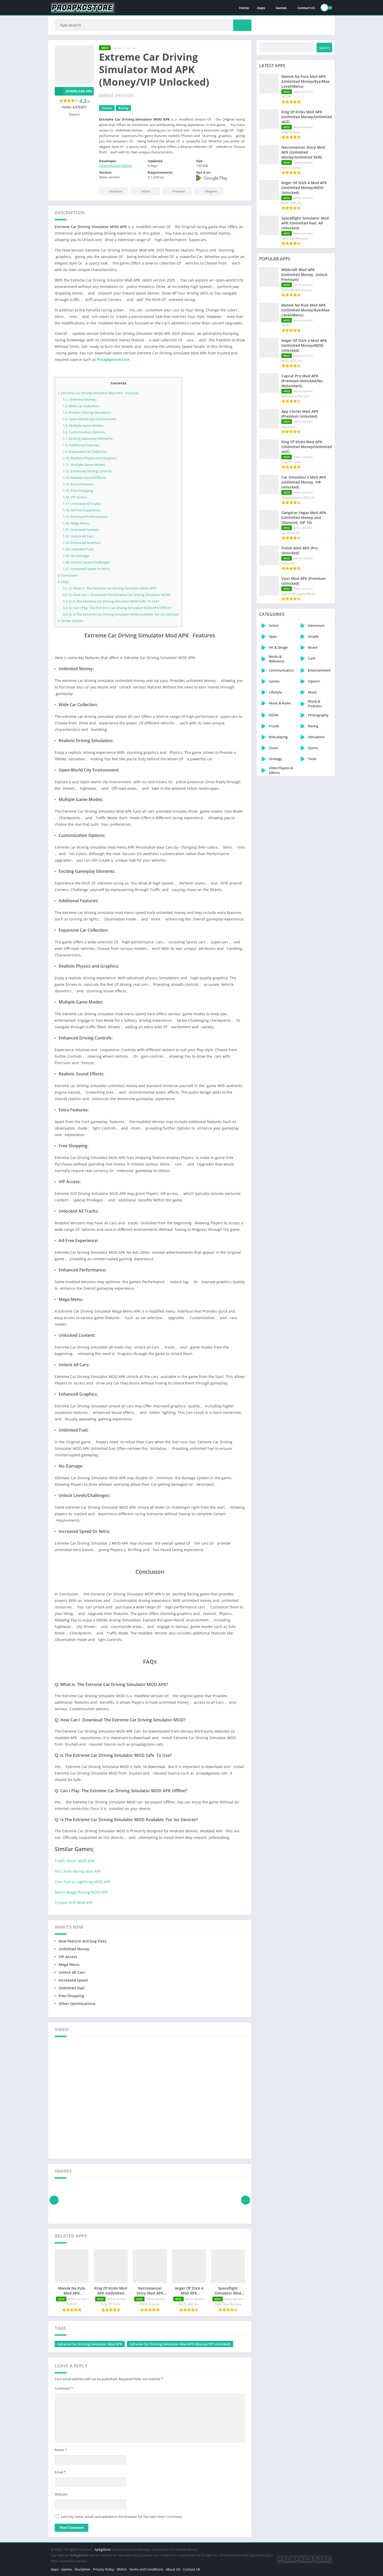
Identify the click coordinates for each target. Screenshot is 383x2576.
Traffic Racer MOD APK (75, 1861)
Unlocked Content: (81, 530)
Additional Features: (81, 445)
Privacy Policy (104, 2569)
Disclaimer (82, 2569)
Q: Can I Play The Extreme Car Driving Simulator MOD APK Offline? (117, 608)
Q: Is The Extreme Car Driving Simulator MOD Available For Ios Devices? (121, 614)
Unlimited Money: (80, 399)
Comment (64, 2388)
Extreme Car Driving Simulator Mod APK (90, 2344)
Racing (123, 108)
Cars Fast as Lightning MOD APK (83, 1882)
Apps (261, 8)
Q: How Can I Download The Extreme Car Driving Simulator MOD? (117, 595)
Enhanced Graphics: (82, 543)
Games (281, 8)
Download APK (79, 91)
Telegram (211, 191)
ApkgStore (103, 2549)
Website (61, 2494)
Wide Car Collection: (81, 406)
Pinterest (179, 191)
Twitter (146, 191)
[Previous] (54, 2200)
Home (244, 8)
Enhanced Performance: (85, 517)
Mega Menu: (76, 523)
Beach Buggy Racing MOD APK (81, 1892)
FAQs (63, 582)
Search (324, 48)
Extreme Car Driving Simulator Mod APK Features (98, 393)
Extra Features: (78, 484)
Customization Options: (84, 432)
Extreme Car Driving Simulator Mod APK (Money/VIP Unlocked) (180, 2344)
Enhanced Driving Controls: (88, 471)
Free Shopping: (78, 491)
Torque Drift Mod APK (74, 1903)
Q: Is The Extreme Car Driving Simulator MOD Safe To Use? (111, 601)
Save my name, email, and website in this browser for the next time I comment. (122, 2517)
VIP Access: (75, 497)
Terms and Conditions (146, 2569)
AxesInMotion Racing (115, 166)
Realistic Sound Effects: (84, 478)
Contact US (306, 8)
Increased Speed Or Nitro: (87, 569)
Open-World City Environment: (90, 419)
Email (60, 2472)
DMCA (122, 2569)
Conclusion (68, 575)
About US (173, 2569)
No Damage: (76, 556)
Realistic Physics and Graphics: (90, 458)
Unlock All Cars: (78, 536)
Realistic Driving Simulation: (87, 412)
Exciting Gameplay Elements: (88, 438)
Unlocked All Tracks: (82, 504)
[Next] (246, 2200)
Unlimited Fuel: (78, 549)
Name (61, 2450)
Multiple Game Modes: (83, 425)
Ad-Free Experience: (82, 510)
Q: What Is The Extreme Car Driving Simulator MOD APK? (110, 588)
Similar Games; (71, 621)
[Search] (242, 25)
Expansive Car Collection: (85, 452)
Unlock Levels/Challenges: (87, 562)
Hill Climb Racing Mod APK (78, 1871)
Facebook (116, 191)
